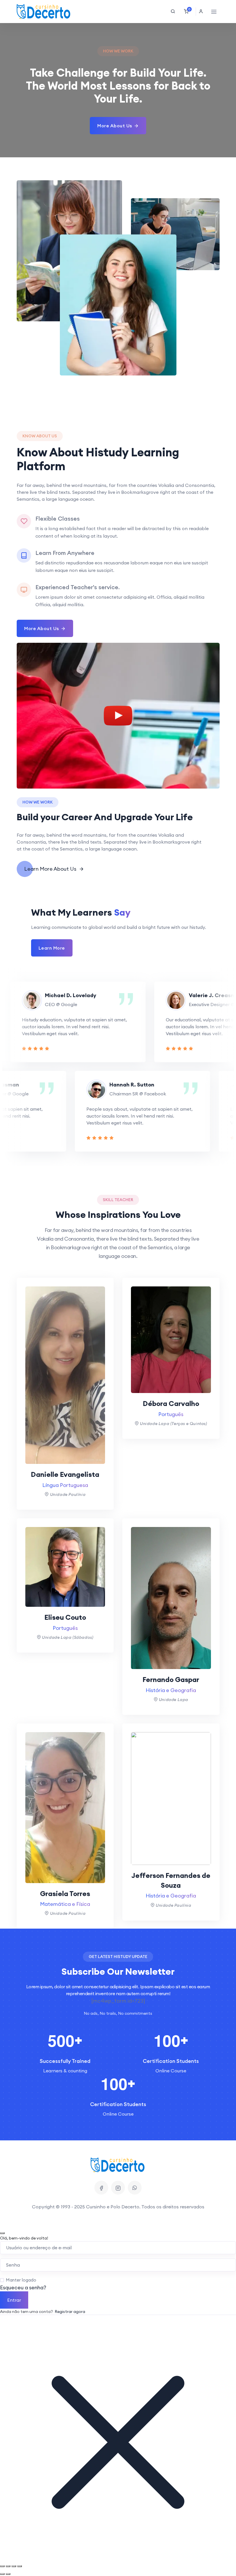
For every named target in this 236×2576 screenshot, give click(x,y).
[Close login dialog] (2, 2233)
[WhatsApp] (135, 2188)
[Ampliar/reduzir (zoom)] (2, 2566)
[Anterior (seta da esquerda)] (2, 2574)
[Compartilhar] (14, 2566)
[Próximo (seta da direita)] (8, 2574)
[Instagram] (118, 2188)
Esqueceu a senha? (23, 2287)
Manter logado (21, 2280)
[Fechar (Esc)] (20, 2566)
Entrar (14, 2300)
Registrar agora (70, 2312)
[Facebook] (101, 2188)
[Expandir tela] (8, 2566)
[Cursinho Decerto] (44, 12)
